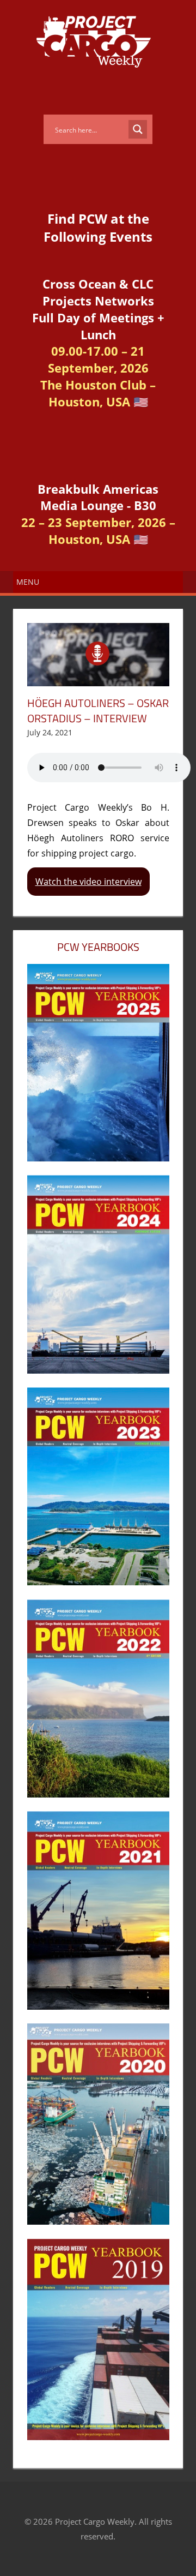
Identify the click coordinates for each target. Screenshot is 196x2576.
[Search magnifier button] (138, 129)
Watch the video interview (88, 882)
